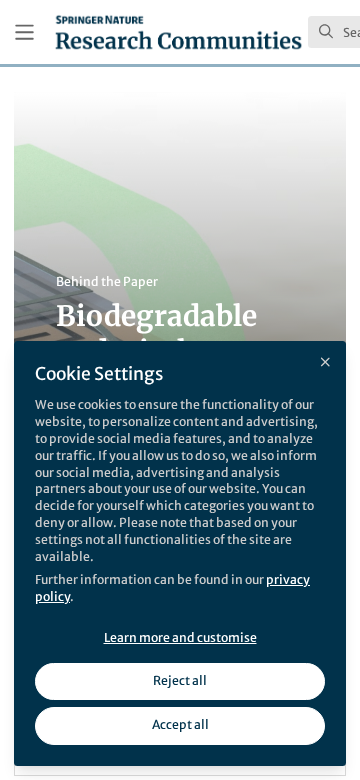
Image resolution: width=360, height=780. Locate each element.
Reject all (180, 680)
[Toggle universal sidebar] (24, 32)
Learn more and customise (180, 637)
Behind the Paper (107, 281)
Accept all (180, 724)
